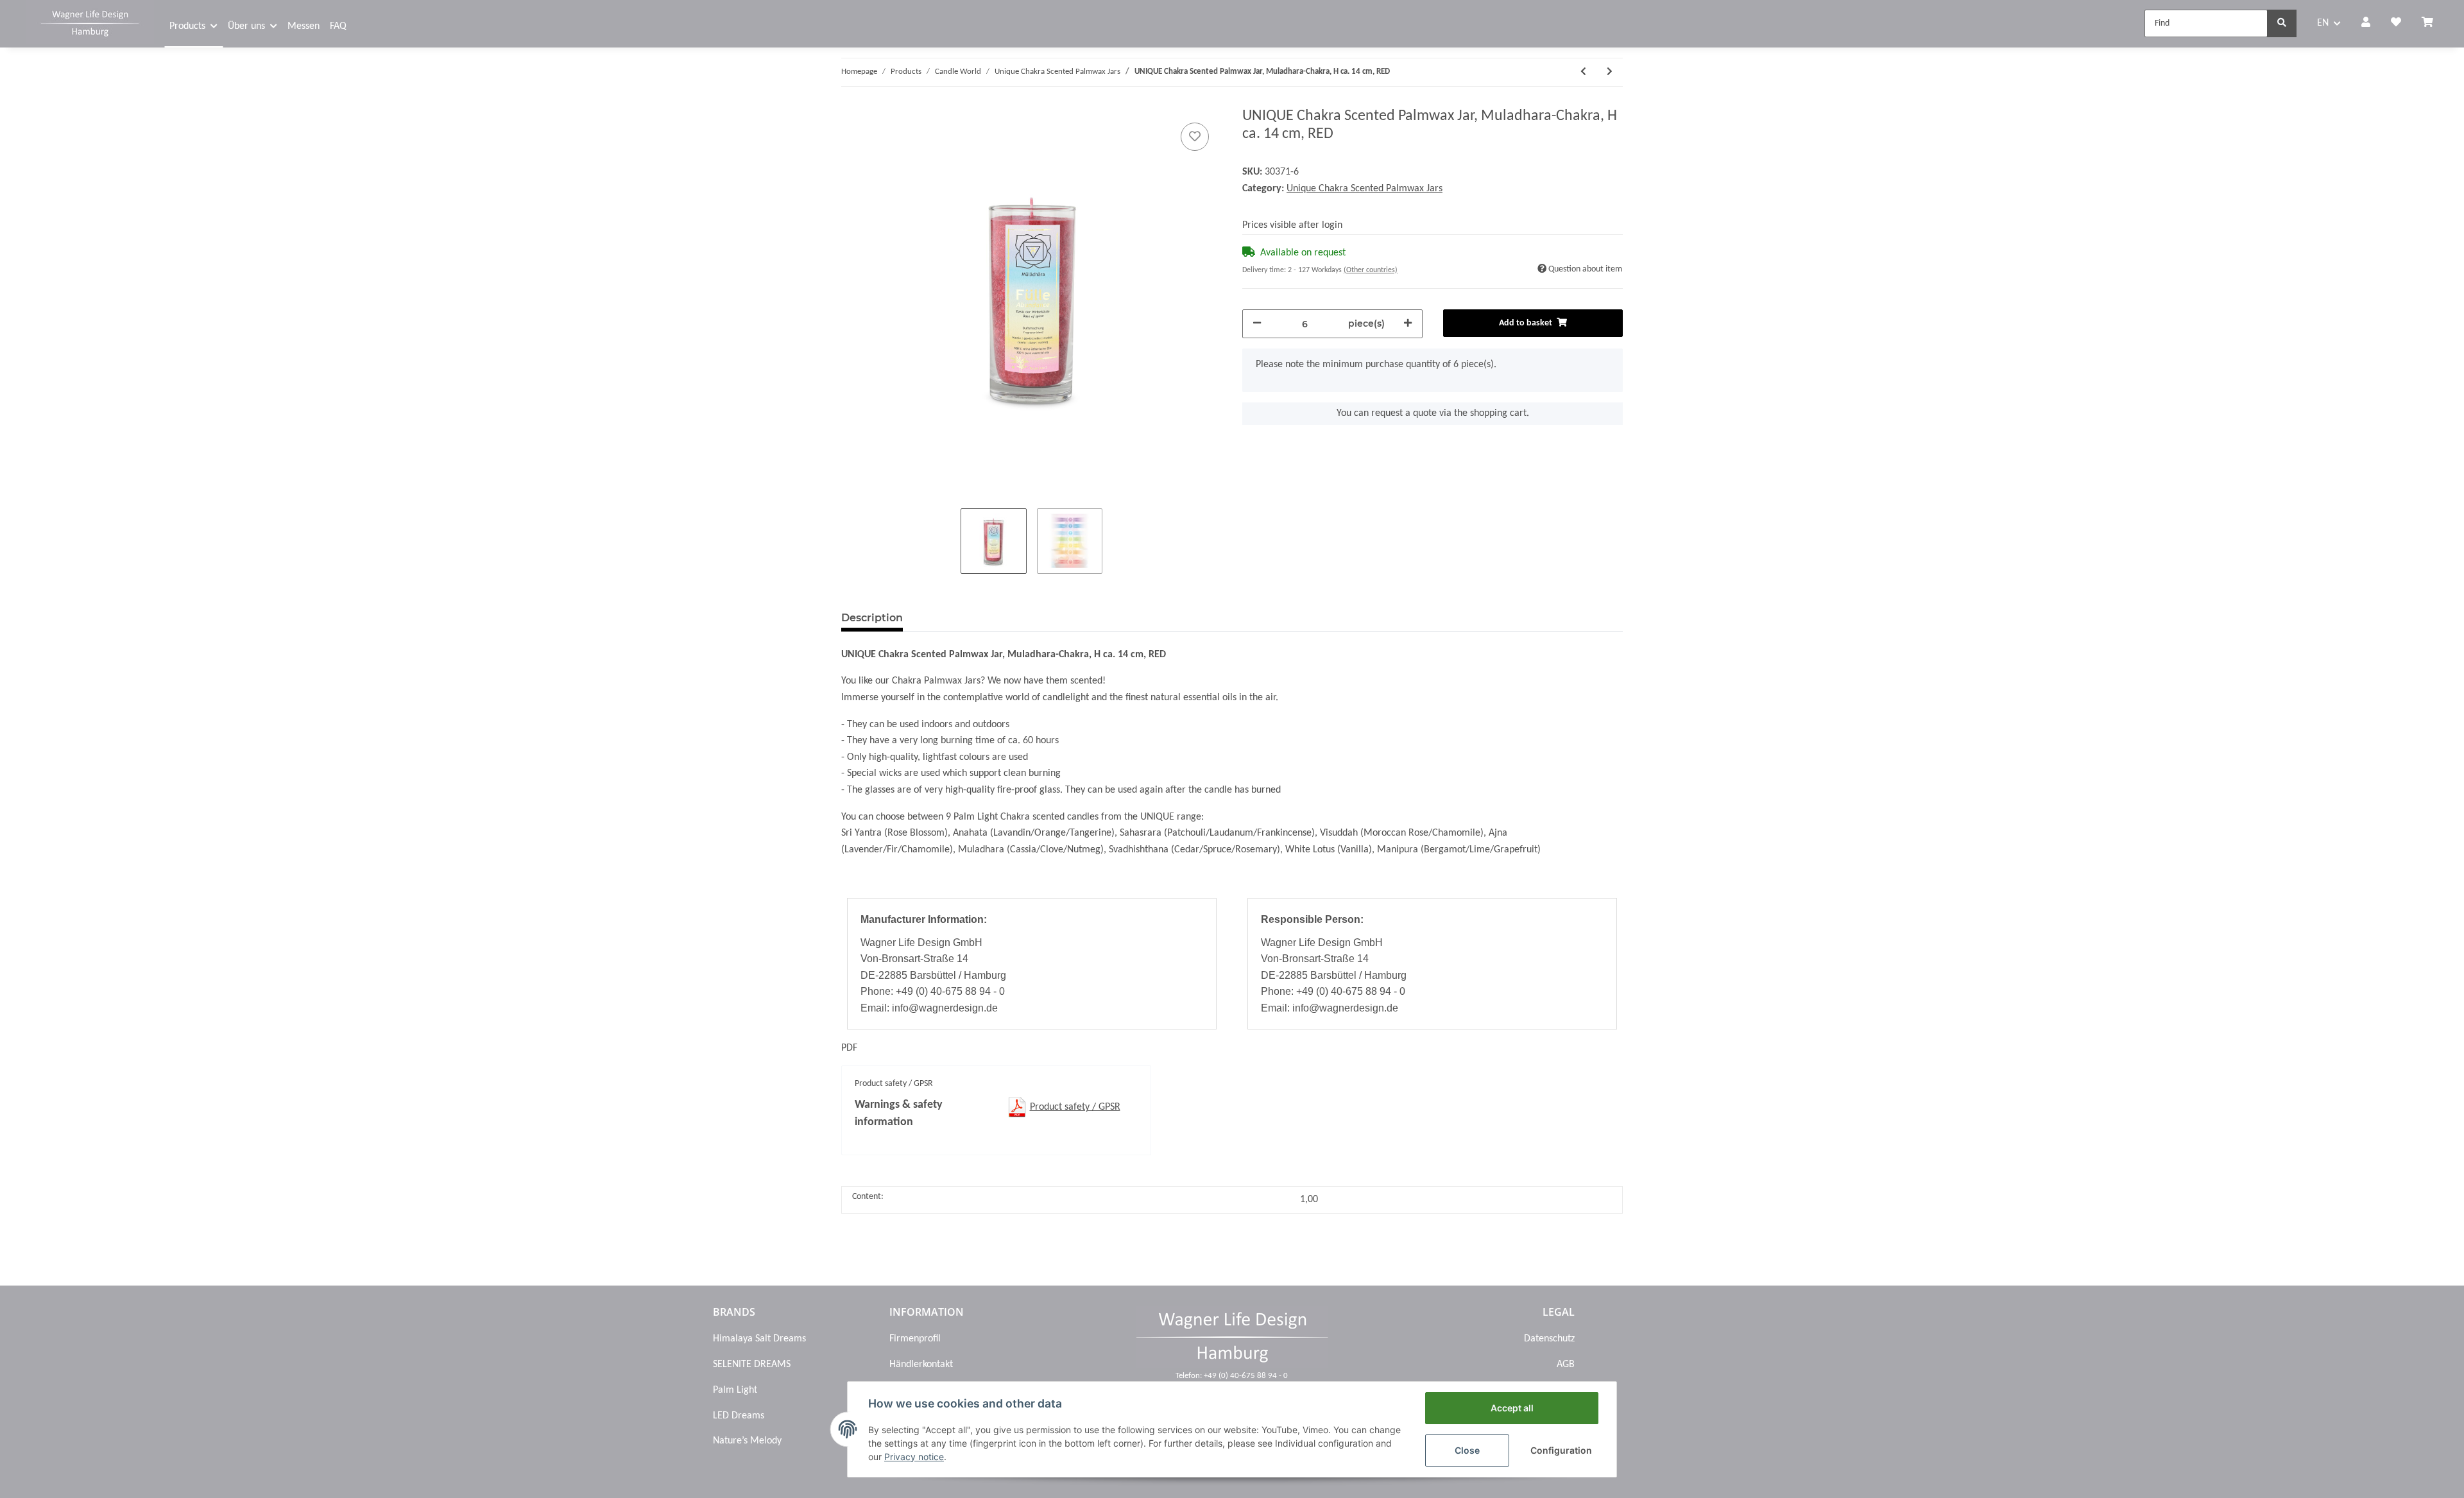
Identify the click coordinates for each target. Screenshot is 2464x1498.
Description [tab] (872, 618)
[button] (2366, 24)
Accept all (1512, 1408)
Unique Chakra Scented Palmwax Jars (1365, 189)
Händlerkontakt (921, 1365)
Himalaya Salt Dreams (759, 1339)
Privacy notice (914, 1457)
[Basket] (2433, 24)
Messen (304, 26)
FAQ (338, 26)
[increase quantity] (1408, 324)
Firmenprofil (915, 1339)
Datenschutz (1549, 1339)
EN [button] (2323, 23)
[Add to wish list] (1195, 137)
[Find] (2282, 23)
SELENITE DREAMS (752, 1365)
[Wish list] (2396, 24)
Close (1467, 1450)
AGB (1566, 1365)
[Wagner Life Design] (90, 22)
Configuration (1561, 1450)
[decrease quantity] (1257, 324)
